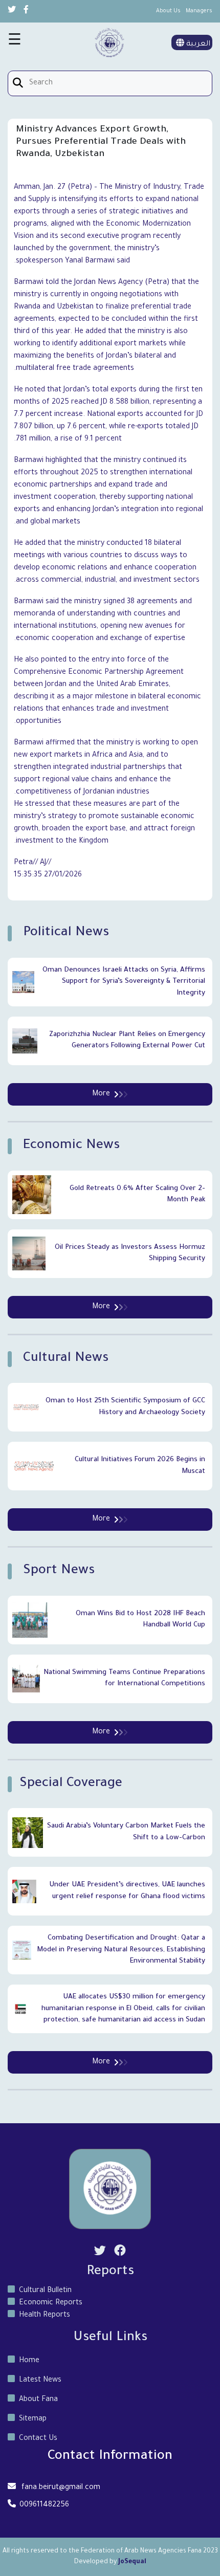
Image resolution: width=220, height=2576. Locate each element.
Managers (199, 11)
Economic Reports (51, 2303)
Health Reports (45, 2316)
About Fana (38, 2400)
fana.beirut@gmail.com (61, 2488)
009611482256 (44, 2505)
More (101, 1094)
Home (29, 2361)
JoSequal (132, 2562)
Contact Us (38, 2439)
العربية (197, 45)
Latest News (40, 2381)
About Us (168, 11)
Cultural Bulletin (45, 2291)
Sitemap (33, 2419)
